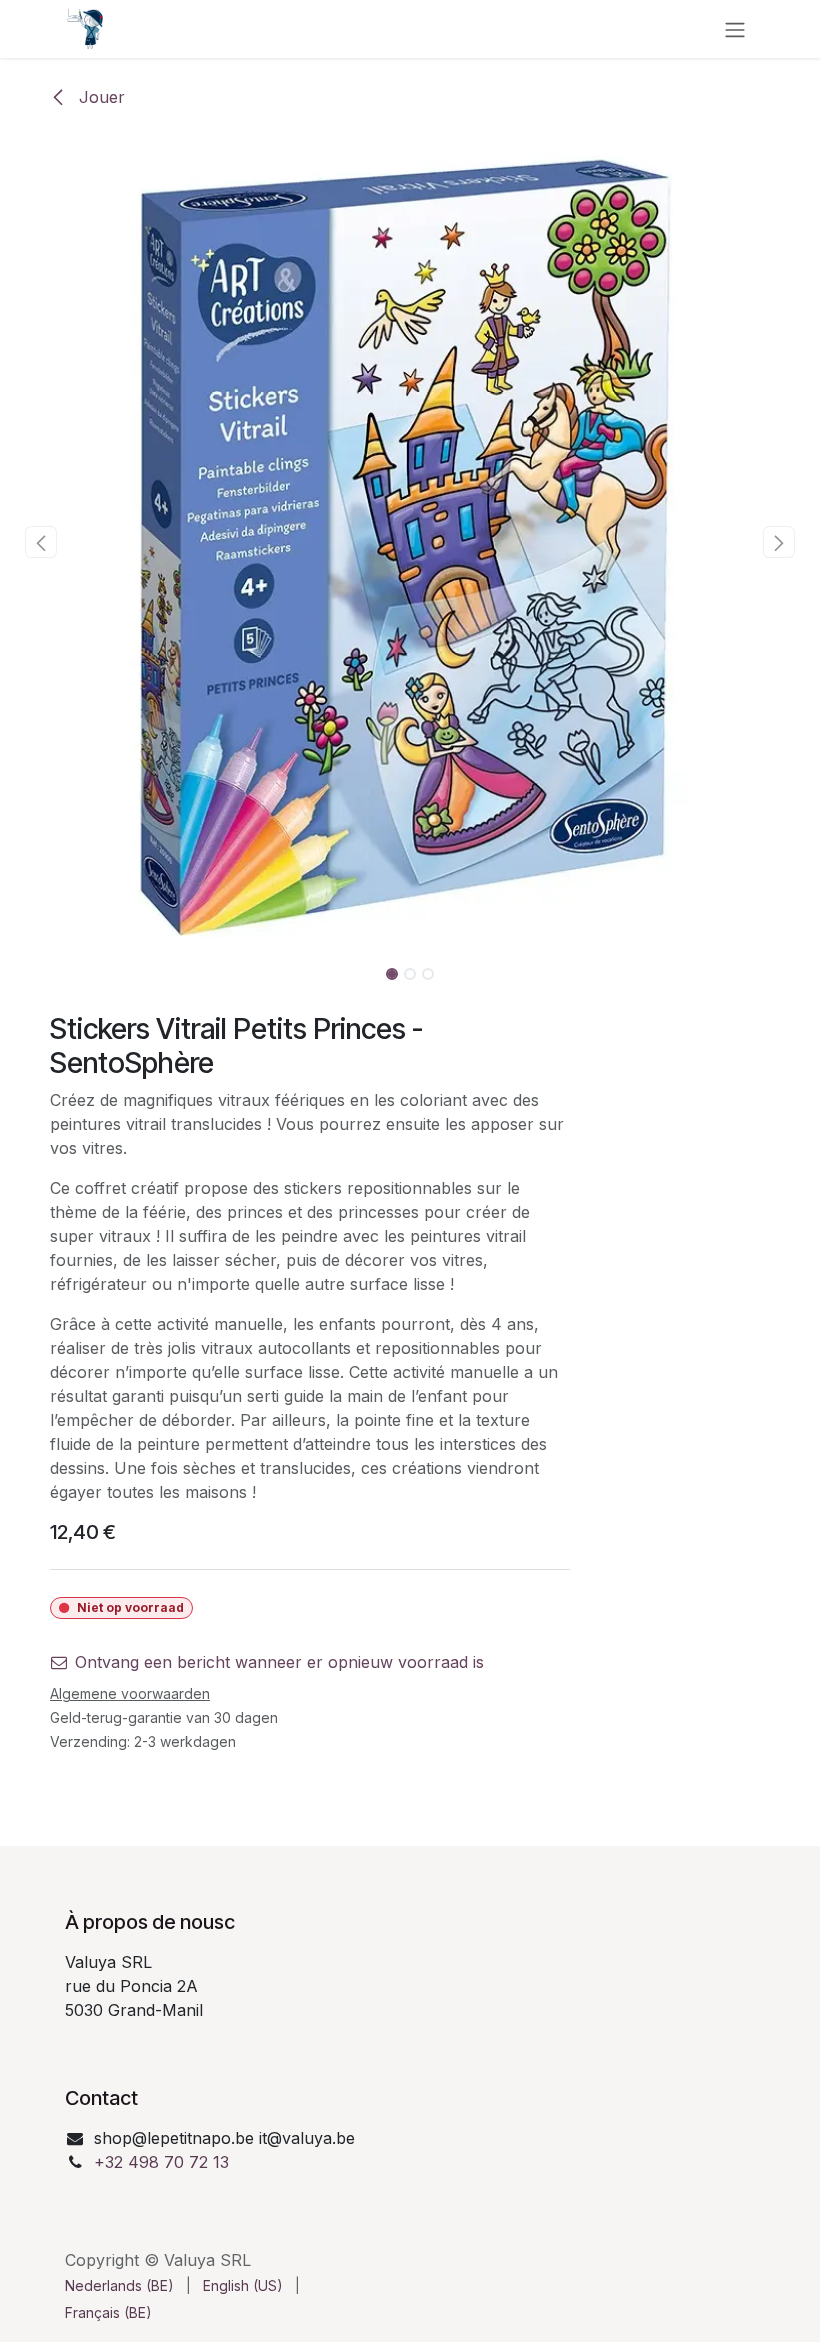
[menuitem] (119, 2285)
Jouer (99, 97)
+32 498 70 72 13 (161, 2162)
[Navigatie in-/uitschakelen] (735, 29)
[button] (41, 542)
